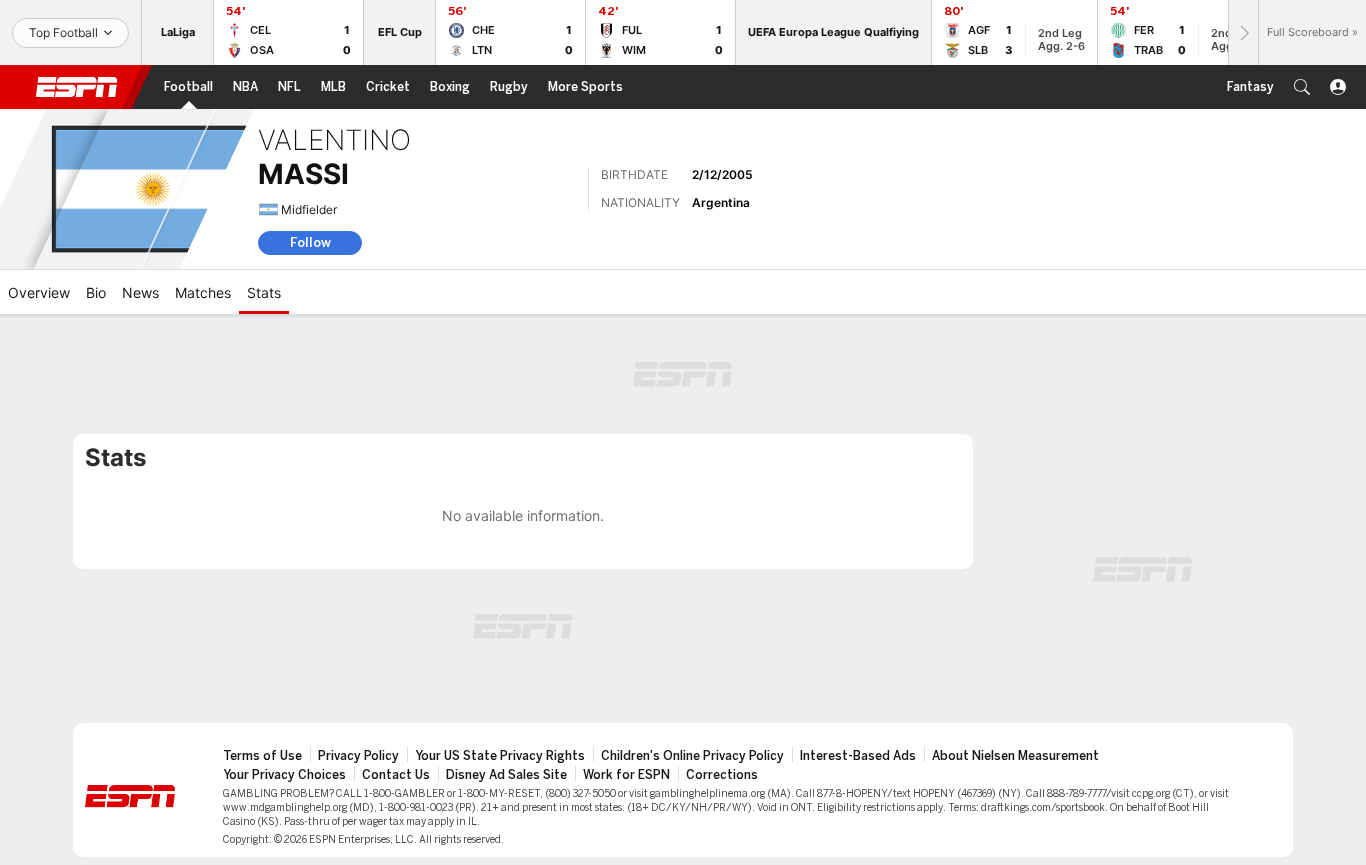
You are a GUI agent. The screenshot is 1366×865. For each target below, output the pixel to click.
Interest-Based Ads (858, 756)
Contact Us (396, 775)
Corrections (722, 775)
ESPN (77, 87)
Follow (310, 242)
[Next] (1243, 32)
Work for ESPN (626, 775)
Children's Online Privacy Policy (692, 756)
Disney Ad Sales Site (506, 775)
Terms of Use (262, 756)
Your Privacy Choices (284, 775)
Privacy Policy (358, 756)
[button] (1302, 87)
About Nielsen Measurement (1015, 756)
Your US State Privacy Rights (500, 756)
